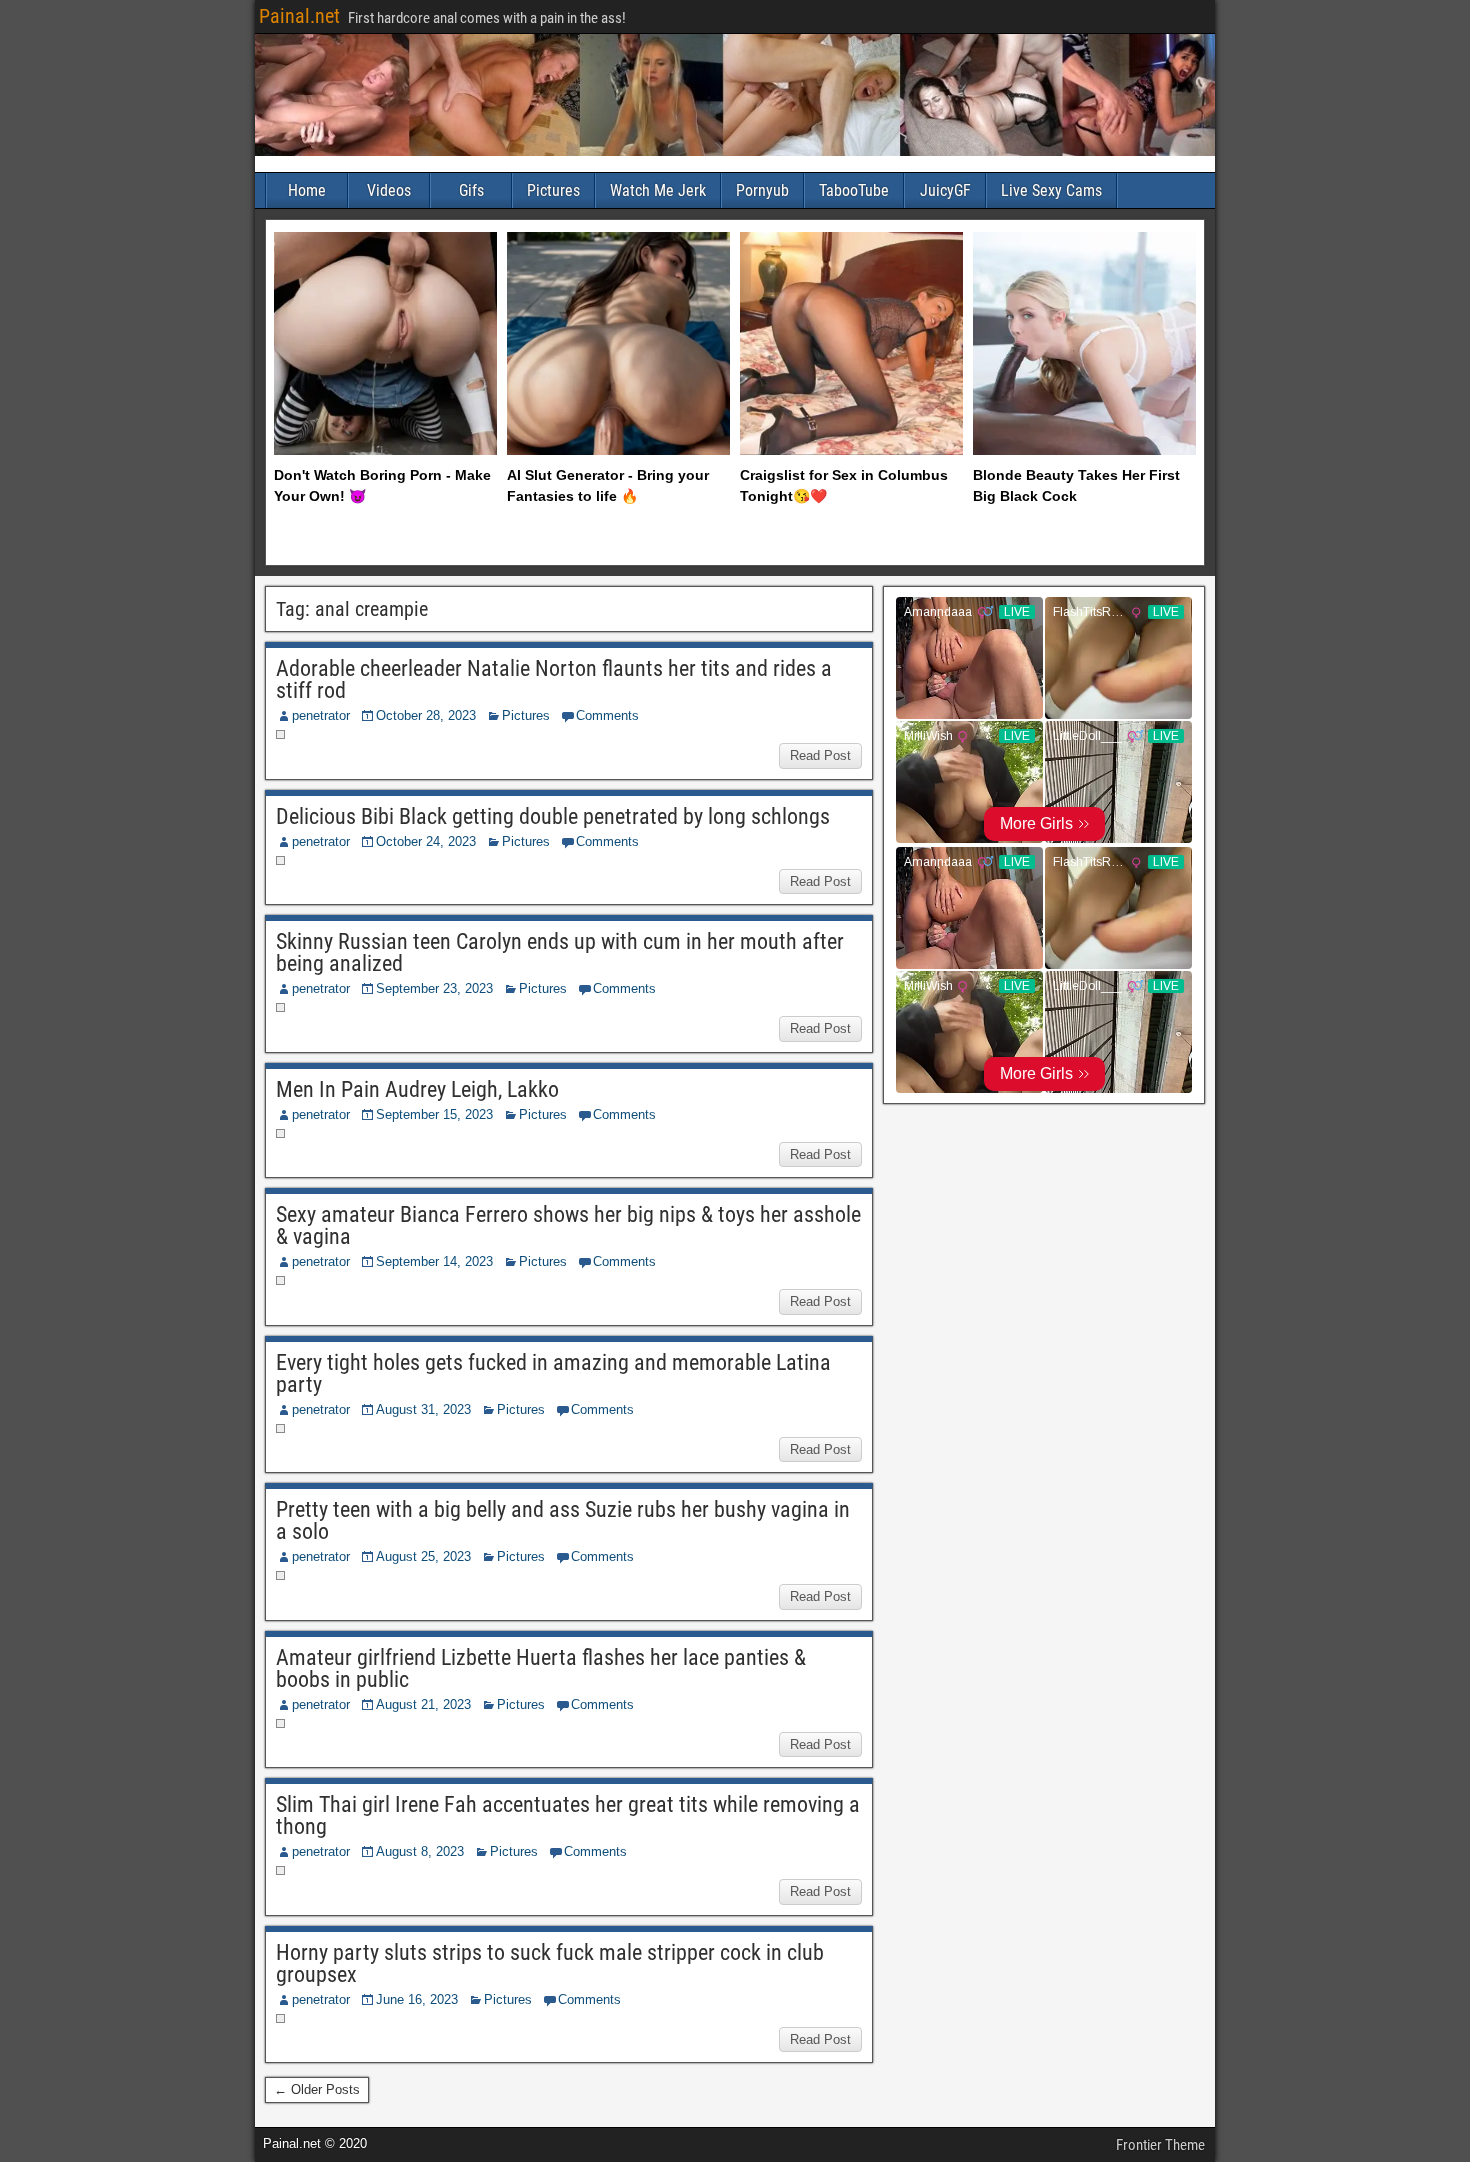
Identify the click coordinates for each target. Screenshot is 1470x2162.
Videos (389, 190)
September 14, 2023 (434, 1261)
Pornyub (762, 190)
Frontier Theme (1160, 2145)
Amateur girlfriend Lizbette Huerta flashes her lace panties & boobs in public (541, 1668)
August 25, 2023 (423, 1556)
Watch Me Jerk (658, 190)
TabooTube (854, 190)
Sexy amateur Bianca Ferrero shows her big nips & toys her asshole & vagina (568, 1225)
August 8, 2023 (420, 1851)
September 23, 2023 (434, 988)
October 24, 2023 (426, 841)
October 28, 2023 (426, 715)
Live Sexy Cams (1051, 190)
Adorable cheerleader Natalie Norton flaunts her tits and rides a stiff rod (554, 679)
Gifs (471, 190)
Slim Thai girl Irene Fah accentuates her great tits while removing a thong (568, 1815)
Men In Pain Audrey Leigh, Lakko (417, 1089)
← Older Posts (317, 2089)
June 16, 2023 (417, 1999)
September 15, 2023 (434, 1114)
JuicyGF (945, 190)
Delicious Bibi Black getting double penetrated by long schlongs (553, 816)
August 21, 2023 (423, 1704)
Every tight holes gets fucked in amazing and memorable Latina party (553, 1373)
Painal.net (299, 16)
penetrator (321, 715)
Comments (607, 715)
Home (307, 190)
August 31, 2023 (423, 1409)
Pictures (553, 190)
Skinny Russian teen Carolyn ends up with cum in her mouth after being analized (560, 952)
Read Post (820, 755)
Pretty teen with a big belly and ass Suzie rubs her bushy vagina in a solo (563, 1520)
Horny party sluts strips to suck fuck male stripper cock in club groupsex (550, 1963)
